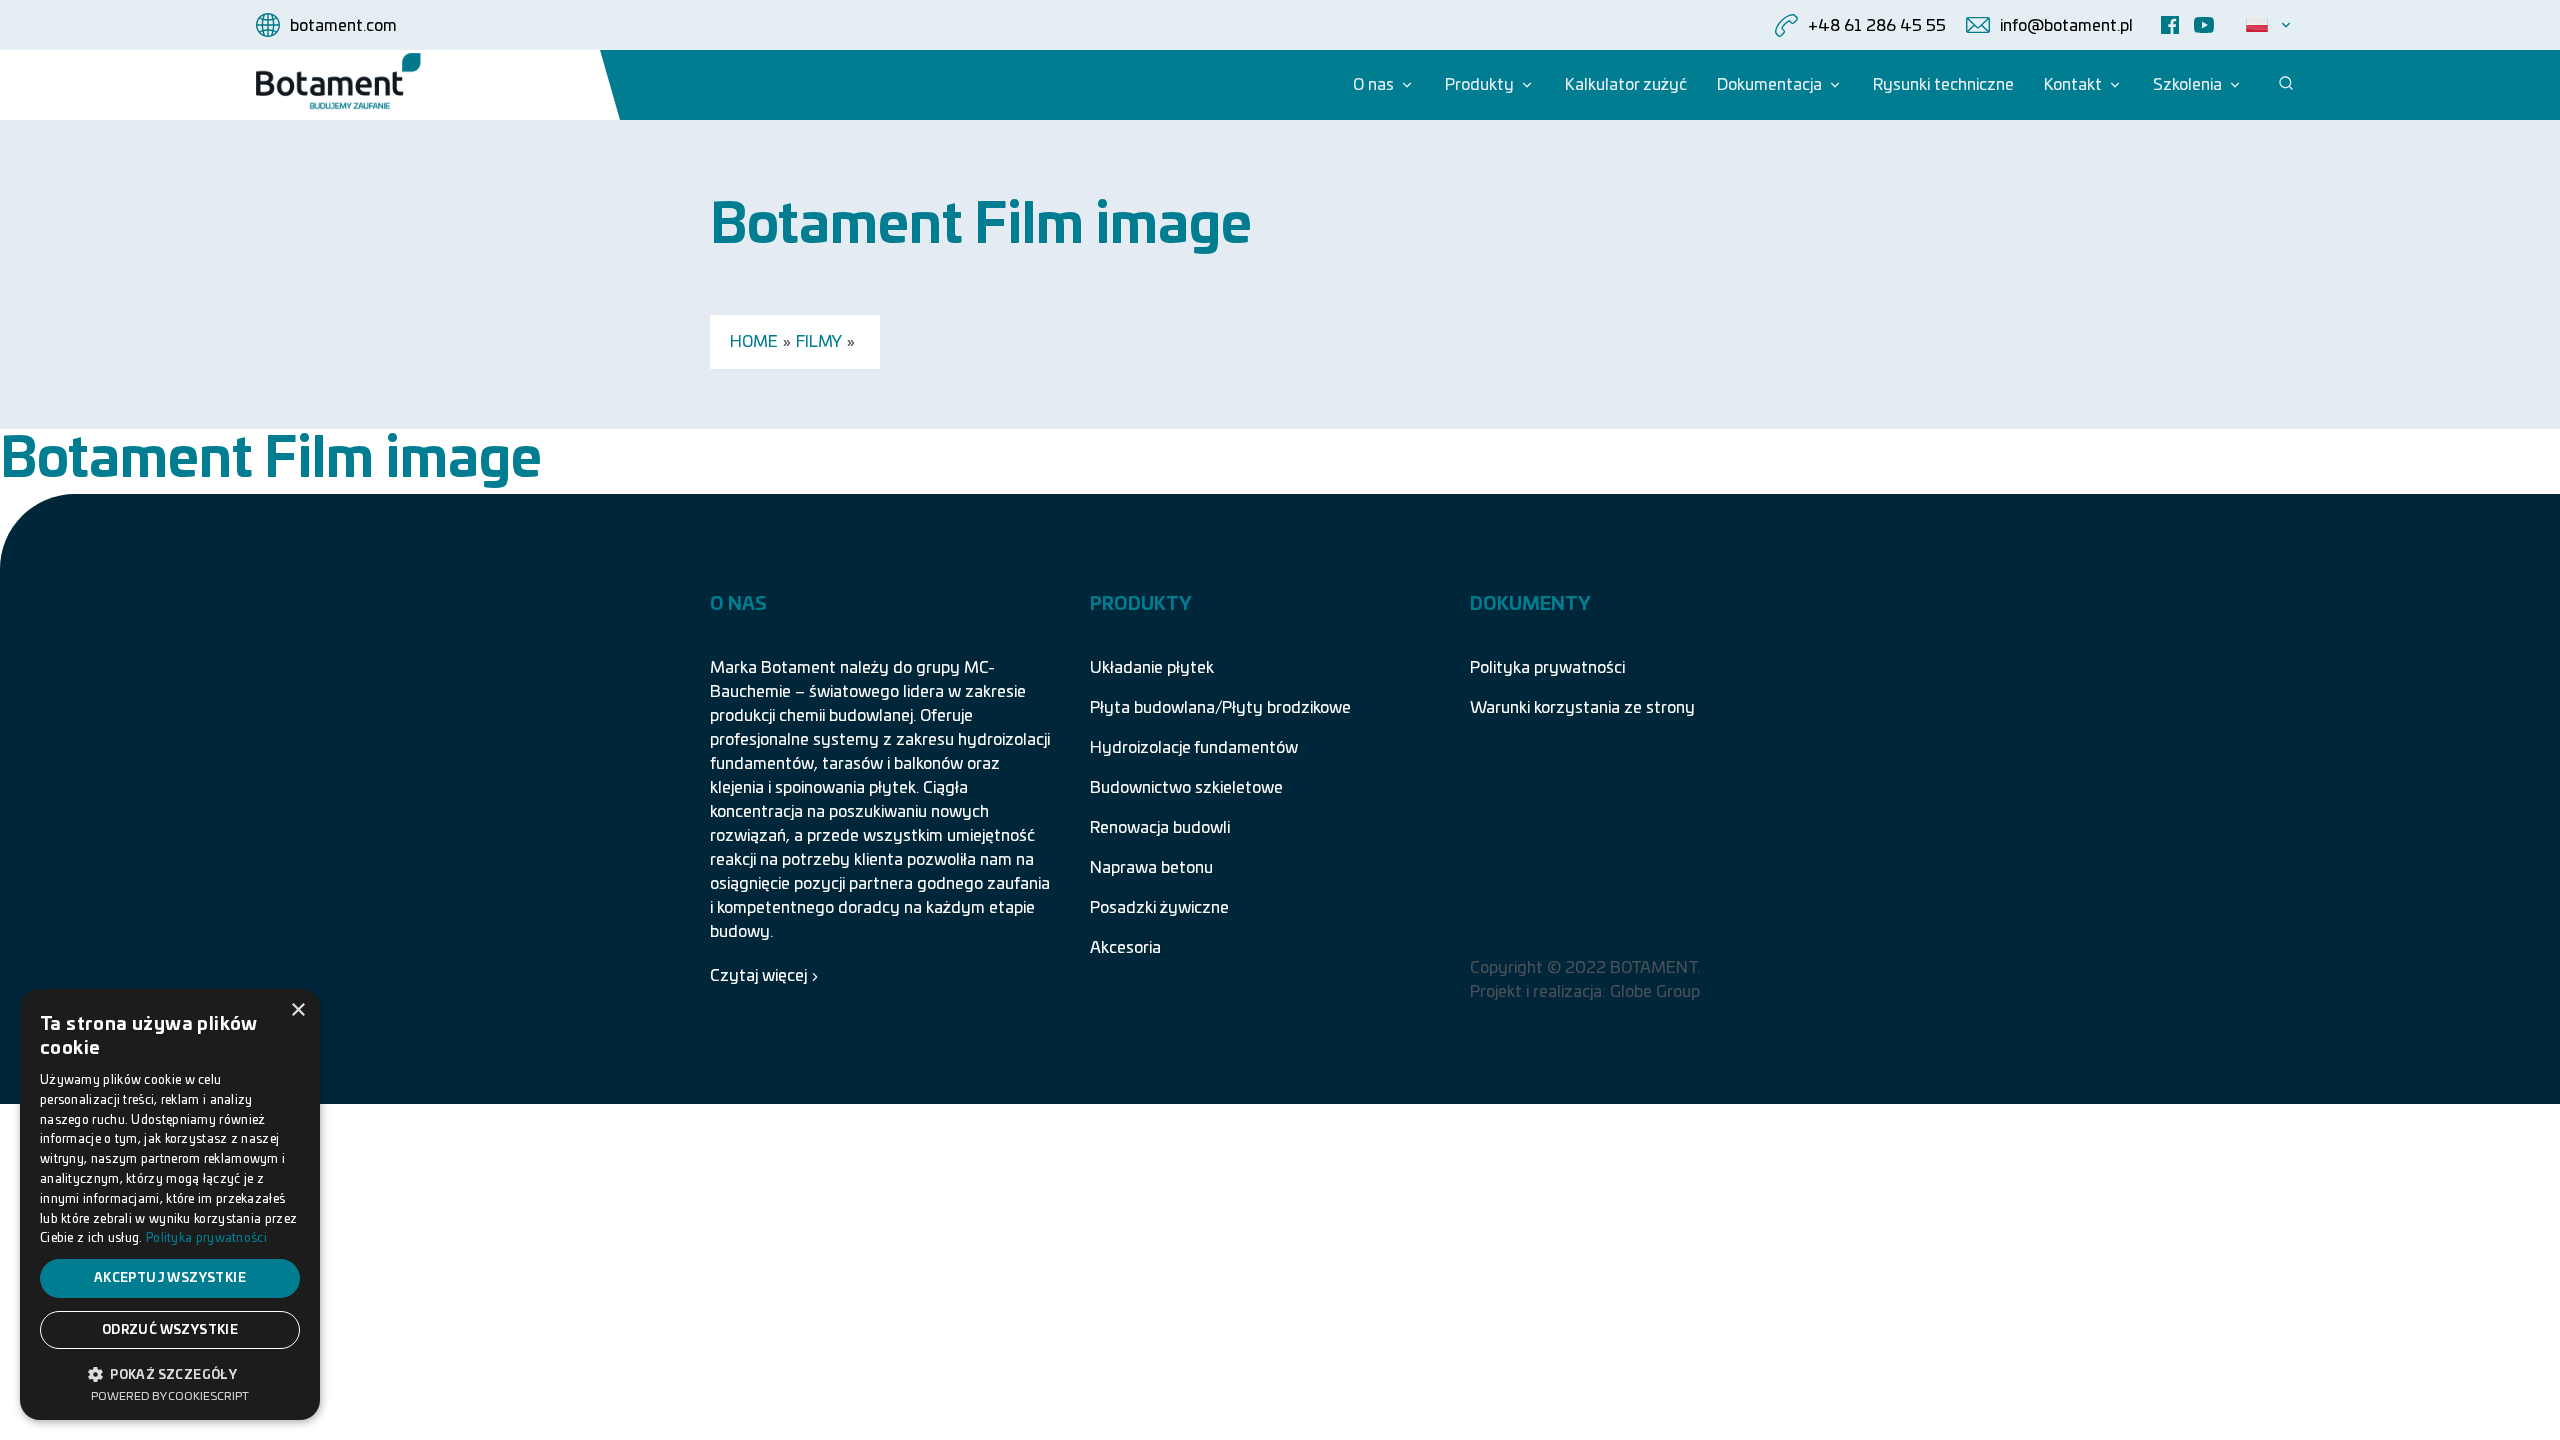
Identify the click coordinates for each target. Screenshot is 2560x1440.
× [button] (297, 1010)
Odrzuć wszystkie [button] (170, 1330)
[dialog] (170, 1204)
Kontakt (2073, 85)
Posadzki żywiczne (1159, 908)
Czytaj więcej (758, 976)
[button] (170, 1373)
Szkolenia (2187, 85)
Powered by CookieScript (170, 1396)
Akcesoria (1125, 948)
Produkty (1479, 85)
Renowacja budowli (1160, 828)
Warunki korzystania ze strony (1582, 708)
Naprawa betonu (1151, 868)
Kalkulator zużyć (1626, 85)
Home (754, 342)
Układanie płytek (1152, 668)
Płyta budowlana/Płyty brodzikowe (1220, 708)
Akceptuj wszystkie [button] (170, 1278)
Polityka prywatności (1547, 668)
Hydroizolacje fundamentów (1194, 748)
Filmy (819, 342)
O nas (1373, 85)
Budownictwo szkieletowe (1186, 788)
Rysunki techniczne (1943, 85)
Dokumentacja (1769, 85)
